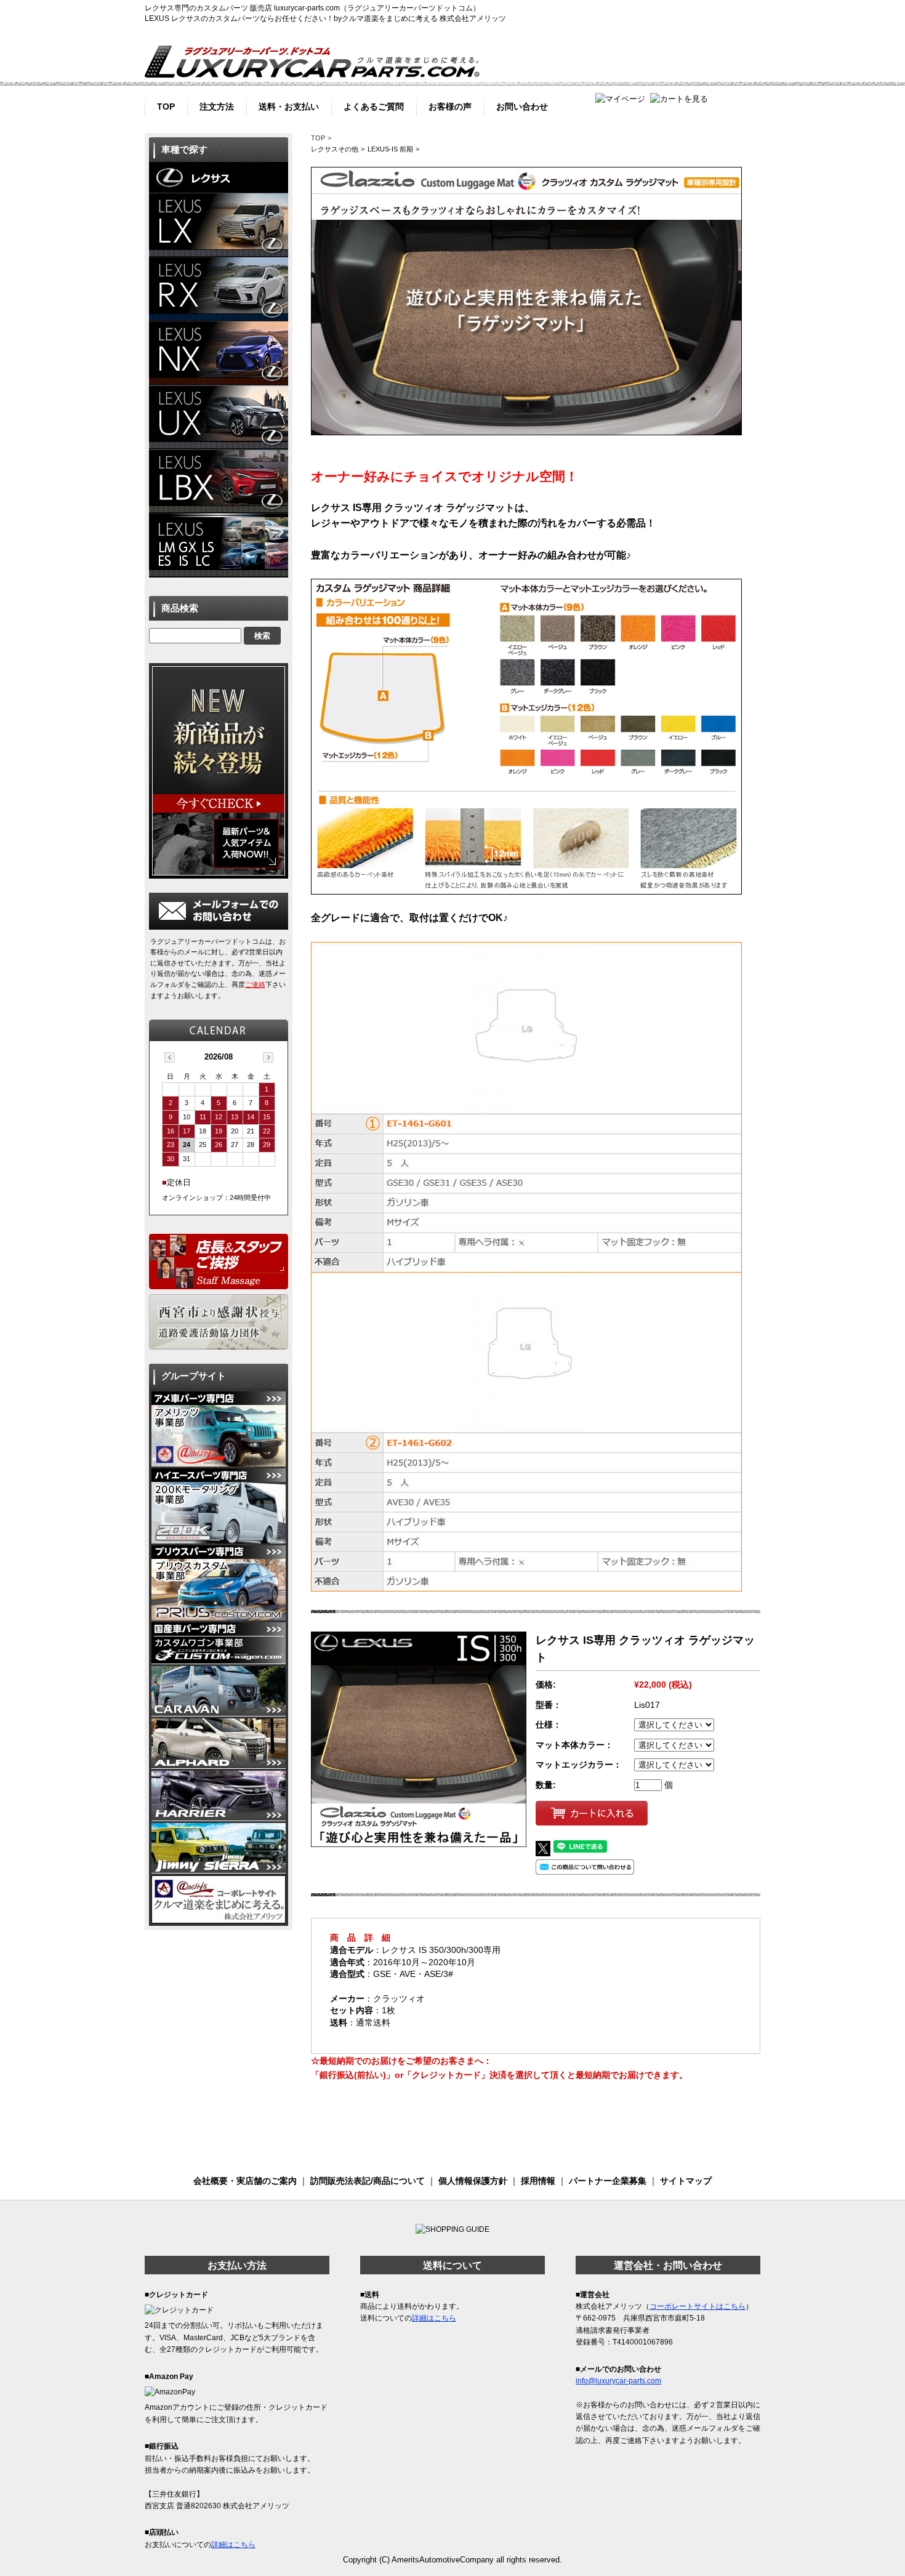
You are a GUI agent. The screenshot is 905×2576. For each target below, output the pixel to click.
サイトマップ (686, 2181)
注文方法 (217, 105)
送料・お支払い (289, 105)
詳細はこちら (233, 2545)
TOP (166, 105)
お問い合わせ (522, 105)
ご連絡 (255, 984)
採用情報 (538, 2181)
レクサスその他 (335, 149)
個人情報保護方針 (473, 2181)
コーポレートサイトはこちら (698, 2306)
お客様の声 (450, 105)
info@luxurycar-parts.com (618, 2381)
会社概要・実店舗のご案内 (245, 2181)
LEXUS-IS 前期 (390, 149)
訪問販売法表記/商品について (368, 2181)
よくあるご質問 (374, 105)
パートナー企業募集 (608, 2181)
